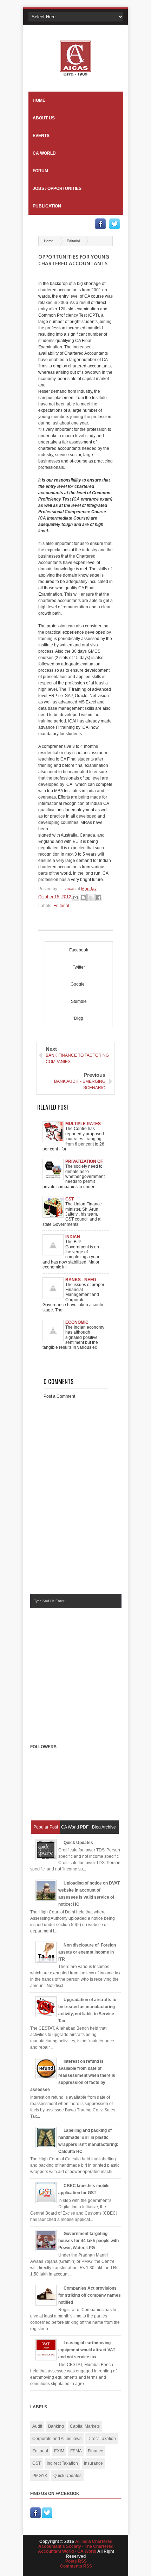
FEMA (76, 2451)
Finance (96, 2451)
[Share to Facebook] (99, 898)
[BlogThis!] (83, 898)
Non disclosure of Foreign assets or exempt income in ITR (87, 1952)
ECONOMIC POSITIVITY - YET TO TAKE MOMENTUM (82, 1322)
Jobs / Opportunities (57, 188)
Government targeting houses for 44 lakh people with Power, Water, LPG (88, 2241)
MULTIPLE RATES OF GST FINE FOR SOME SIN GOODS (84, 1124)
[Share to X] (91, 898)
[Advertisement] (89, 1669)
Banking (56, 2426)
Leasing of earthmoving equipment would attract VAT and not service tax (87, 2350)
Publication (47, 206)
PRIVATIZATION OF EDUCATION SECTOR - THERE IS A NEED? (84, 1161)
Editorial (73, 241)
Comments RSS (76, 2566)
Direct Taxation (102, 2439)
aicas (71, 889)
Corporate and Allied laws (57, 2439)
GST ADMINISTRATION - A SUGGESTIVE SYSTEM (85, 1199)
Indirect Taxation (62, 2463)
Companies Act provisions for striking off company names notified (90, 2295)
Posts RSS (76, 2561)
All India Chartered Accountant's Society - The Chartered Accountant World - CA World (76, 2546)
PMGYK (40, 2476)
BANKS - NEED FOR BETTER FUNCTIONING (81, 1280)
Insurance (93, 2463)
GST (37, 2463)
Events (41, 136)
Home (39, 100)
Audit (37, 2426)
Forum (40, 171)
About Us (44, 118)
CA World (44, 153)
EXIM (59, 2451)
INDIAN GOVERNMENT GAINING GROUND (84, 1237)
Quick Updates (78, 1843)
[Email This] (75, 898)
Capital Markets (85, 2426)
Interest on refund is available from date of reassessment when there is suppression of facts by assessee (73, 2075)
